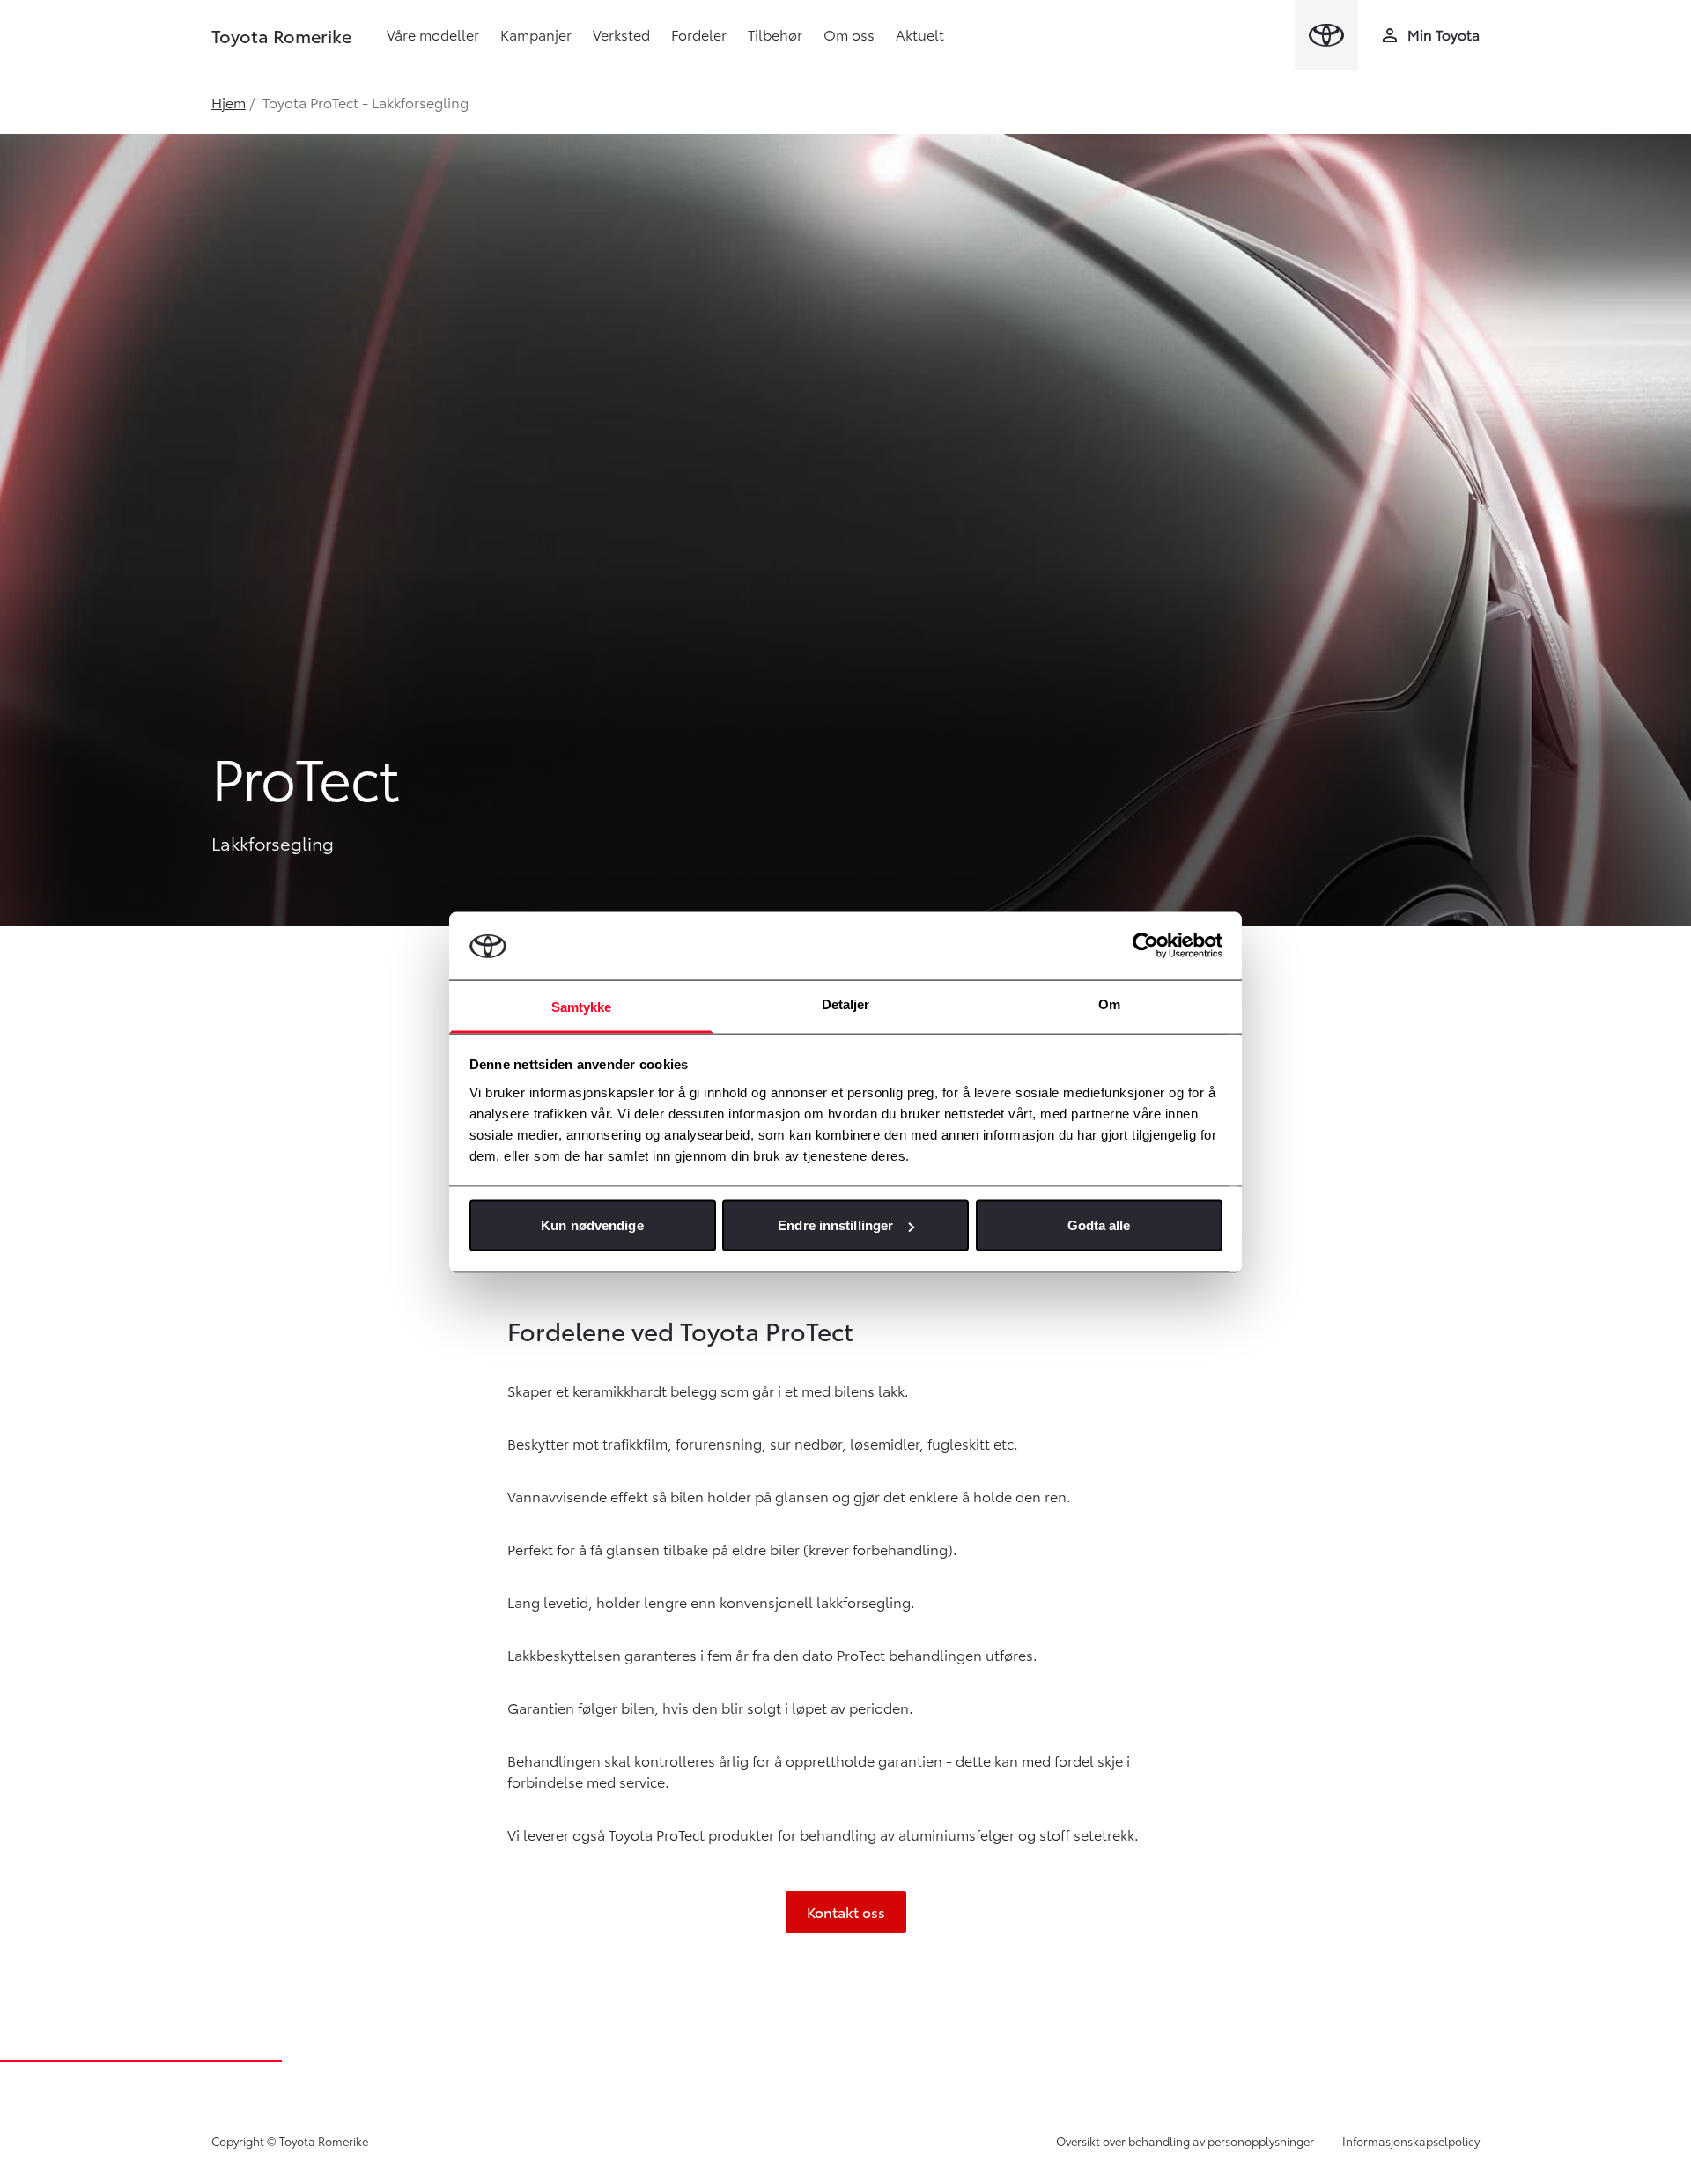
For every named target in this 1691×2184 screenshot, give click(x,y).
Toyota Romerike (281, 35)
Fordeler (699, 34)
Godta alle (1099, 1225)
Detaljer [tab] (846, 1003)
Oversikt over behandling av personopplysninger (1185, 2141)
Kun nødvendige (592, 1225)
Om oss (849, 34)
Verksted (621, 34)
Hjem (229, 102)
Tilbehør (775, 34)
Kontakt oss (846, 1911)
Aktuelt (920, 34)
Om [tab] (1109, 1003)
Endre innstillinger (835, 1225)
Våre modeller (433, 34)
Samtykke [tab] (582, 1006)
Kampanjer (536, 34)
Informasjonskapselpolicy (1411, 2141)
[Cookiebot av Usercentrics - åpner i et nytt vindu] (1145, 946)
